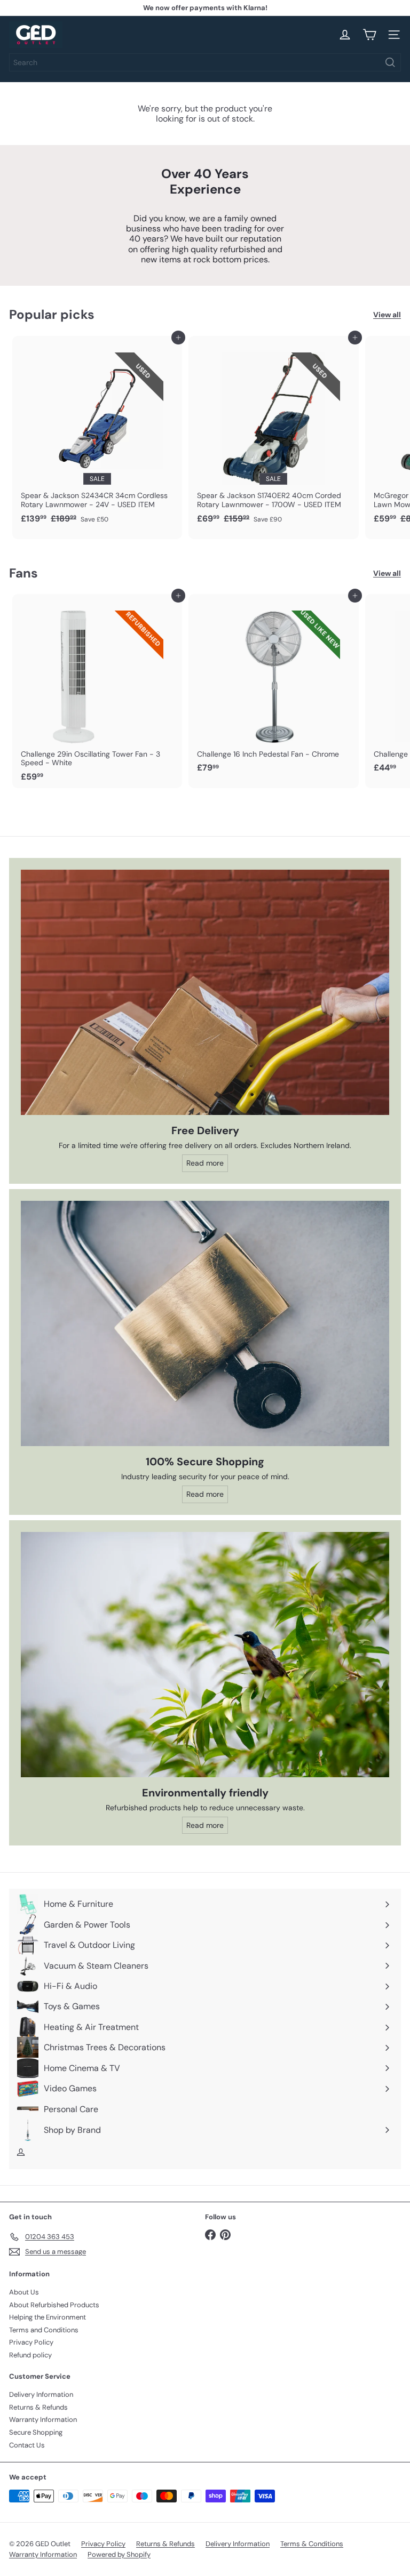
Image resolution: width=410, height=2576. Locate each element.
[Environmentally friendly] (205, 1655)
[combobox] (205, 62)
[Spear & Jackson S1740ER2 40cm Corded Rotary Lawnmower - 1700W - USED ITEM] (273, 433)
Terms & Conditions (312, 2544)
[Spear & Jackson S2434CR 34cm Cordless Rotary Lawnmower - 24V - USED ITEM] (97, 433)
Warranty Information (43, 2419)
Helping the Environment (48, 2317)
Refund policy (30, 2355)
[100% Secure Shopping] (205, 1323)
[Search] (390, 62)
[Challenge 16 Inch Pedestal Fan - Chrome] (273, 687)
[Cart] (369, 35)
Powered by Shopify (119, 2554)
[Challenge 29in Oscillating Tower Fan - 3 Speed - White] (97, 691)
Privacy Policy (31, 2342)
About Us (24, 2292)
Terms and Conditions (44, 2330)
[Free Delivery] (205, 992)
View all (387, 315)
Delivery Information (41, 2394)
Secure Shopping (36, 2432)
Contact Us (27, 2445)
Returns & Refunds (38, 2407)
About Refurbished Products (54, 2305)
